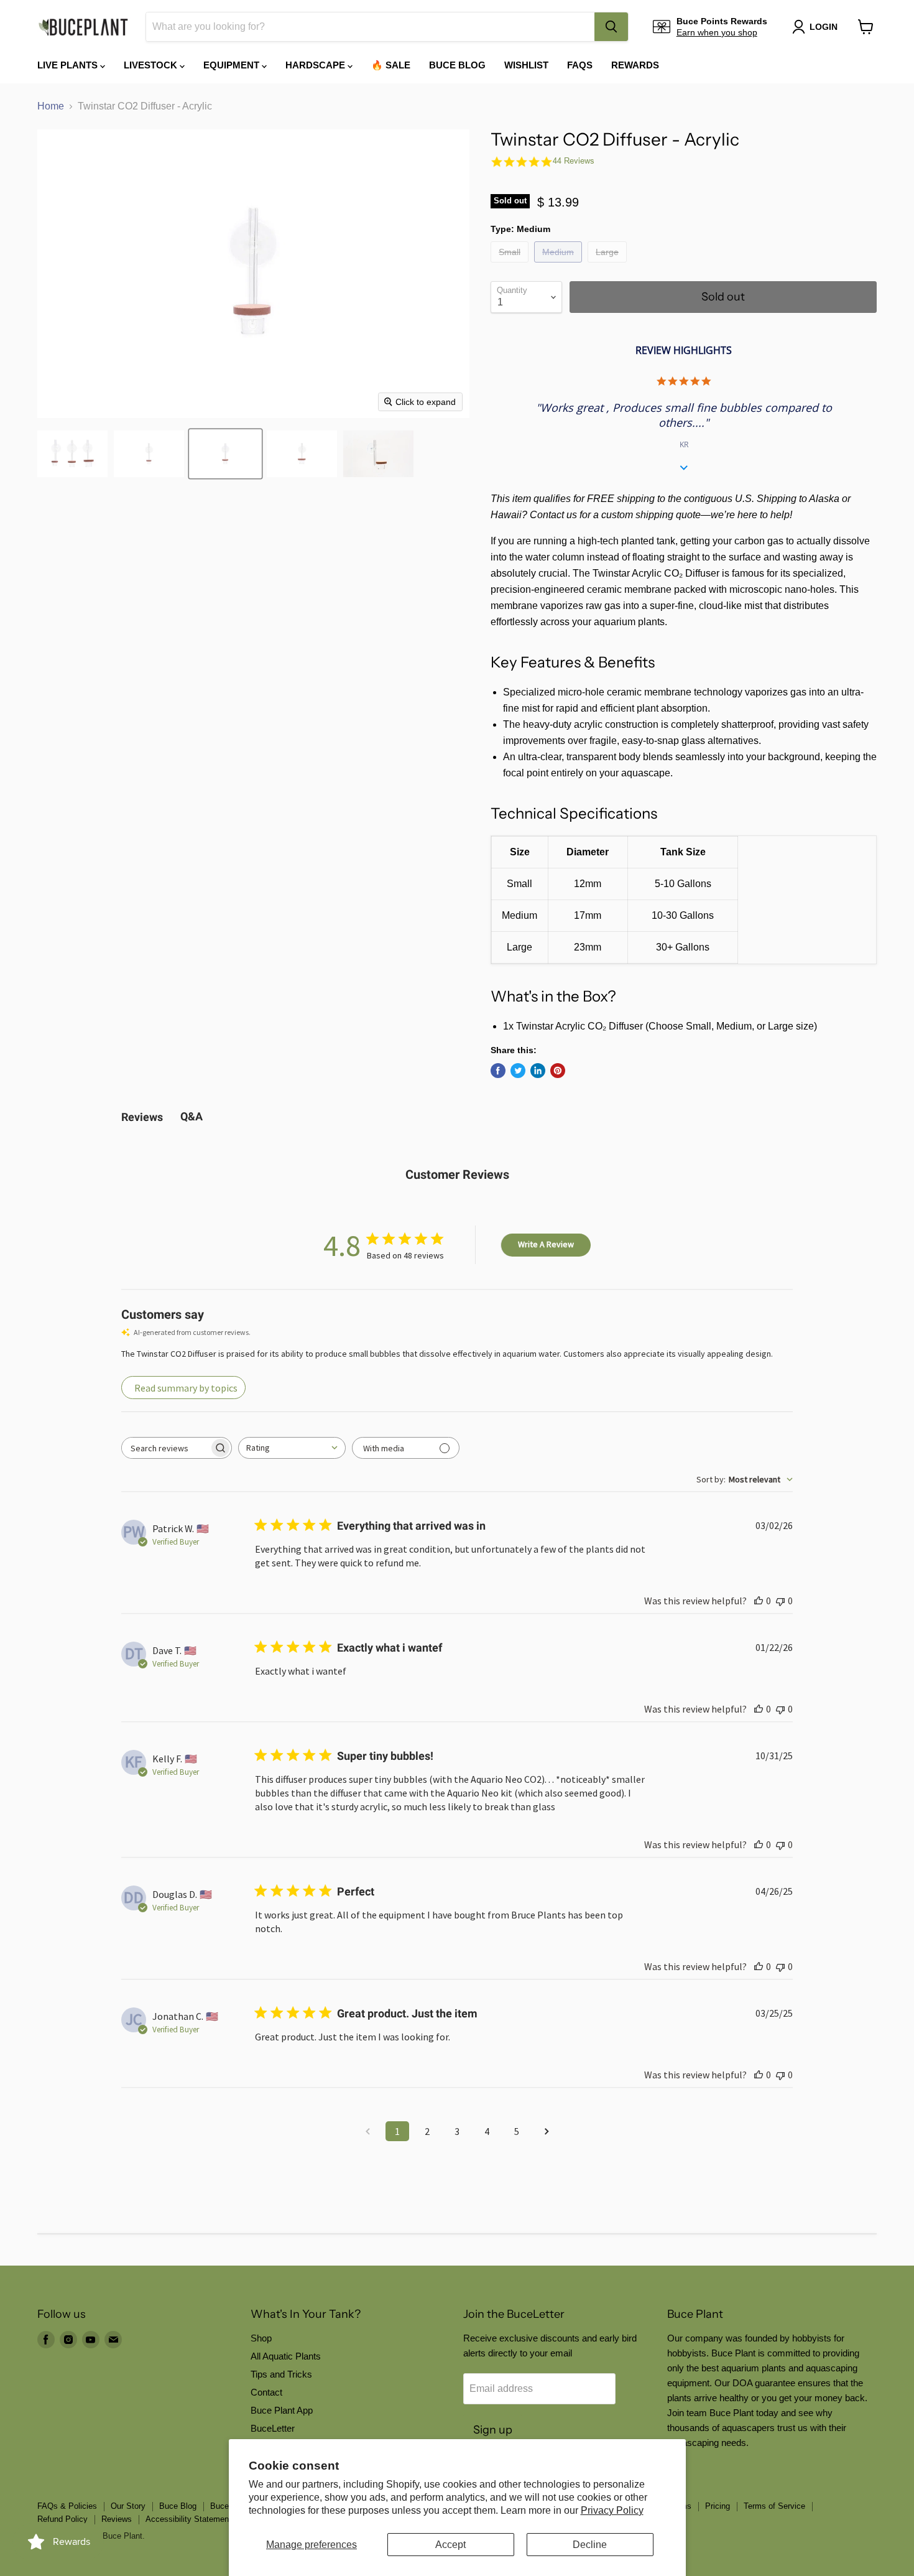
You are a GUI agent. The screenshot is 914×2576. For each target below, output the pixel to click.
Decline (590, 2545)
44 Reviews (574, 161)
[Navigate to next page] (547, 2131)
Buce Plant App (282, 2410)
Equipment (233, 65)
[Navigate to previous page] (367, 2131)
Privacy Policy (612, 2510)
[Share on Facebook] (498, 1071)
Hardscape (316, 65)
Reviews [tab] (142, 1117)
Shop (261, 2338)
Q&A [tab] (192, 1116)
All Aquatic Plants (286, 2356)
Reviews (117, 2519)
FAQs (580, 65)
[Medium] (560, 265)
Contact (266, 2392)
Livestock (152, 65)
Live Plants (69, 65)
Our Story (128, 2506)
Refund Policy (62, 2519)
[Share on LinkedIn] (538, 1071)
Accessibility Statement (188, 2519)
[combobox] (370, 27)
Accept (450, 2545)
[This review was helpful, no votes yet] (759, 1601)
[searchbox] (165, 1448)
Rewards (635, 65)
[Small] (511, 265)
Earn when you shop (717, 32)
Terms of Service (774, 2506)
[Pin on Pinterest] (558, 1071)
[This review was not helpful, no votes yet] (780, 1601)
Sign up (493, 2430)
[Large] (609, 265)
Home (51, 106)
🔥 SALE (391, 65)
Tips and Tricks (281, 2374)
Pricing (718, 2506)
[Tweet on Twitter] (518, 1071)
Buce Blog (457, 65)
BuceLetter (273, 2428)
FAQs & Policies (67, 2506)
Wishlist (526, 65)
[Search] (611, 27)
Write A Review (546, 1244)
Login (824, 27)
